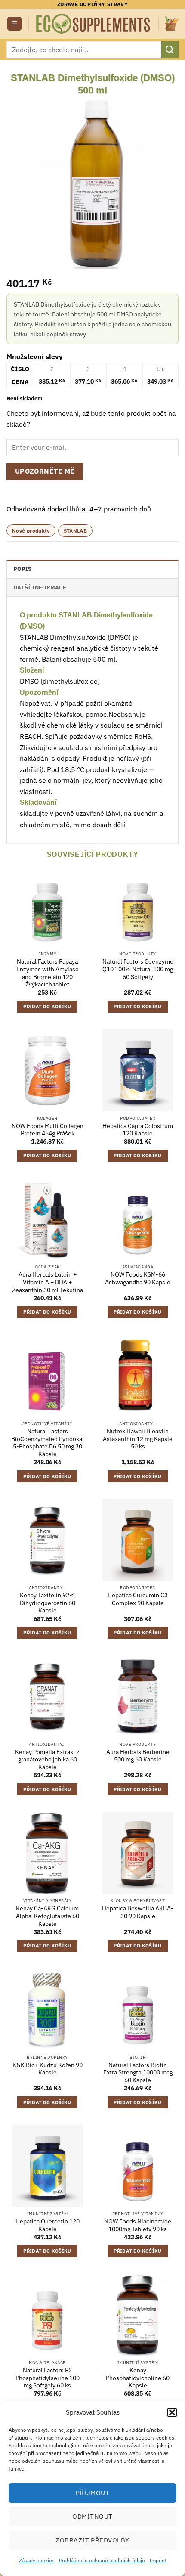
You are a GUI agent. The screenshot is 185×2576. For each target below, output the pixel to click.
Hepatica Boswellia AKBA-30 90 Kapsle (138, 1912)
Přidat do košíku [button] (47, 1007)
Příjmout (93, 2493)
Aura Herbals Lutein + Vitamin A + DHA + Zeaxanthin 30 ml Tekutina (48, 1282)
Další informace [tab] (40, 587)
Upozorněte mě (45, 471)
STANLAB (76, 531)
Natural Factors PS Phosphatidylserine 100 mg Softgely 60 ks (48, 2378)
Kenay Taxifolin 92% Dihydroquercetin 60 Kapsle (48, 1603)
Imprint (158, 2560)
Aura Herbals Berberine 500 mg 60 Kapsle (138, 1756)
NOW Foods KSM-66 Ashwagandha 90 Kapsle (138, 1279)
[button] (172, 2412)
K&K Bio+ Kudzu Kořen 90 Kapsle (48, 2069)
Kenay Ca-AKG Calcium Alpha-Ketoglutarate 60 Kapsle (48, 1916)
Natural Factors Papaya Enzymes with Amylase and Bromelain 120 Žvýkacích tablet (48, 973)
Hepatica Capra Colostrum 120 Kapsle (138, 1130)
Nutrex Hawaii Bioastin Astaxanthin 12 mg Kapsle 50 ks (138, 1439)
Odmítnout (92, 2516)
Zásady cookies (37, 2560)
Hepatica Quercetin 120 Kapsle (48, 2225)
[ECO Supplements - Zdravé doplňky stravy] (94, 24)
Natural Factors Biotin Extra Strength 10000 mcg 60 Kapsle (138, 2073)
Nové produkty (31, 531)
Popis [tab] (22, 569)
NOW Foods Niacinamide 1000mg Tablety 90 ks (138, 2225)
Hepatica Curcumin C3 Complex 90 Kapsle (138, 1599)
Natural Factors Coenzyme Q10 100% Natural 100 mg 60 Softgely (138, 969)
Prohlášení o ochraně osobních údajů (102, 2560)
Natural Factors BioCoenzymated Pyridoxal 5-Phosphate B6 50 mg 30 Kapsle (48, 1443)
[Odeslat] (170, 49)
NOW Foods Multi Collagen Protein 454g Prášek (48, 1130)
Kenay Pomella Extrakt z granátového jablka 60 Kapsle (47, 1760)
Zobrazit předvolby (92, 2540)
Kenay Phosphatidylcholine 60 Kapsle (138, 2378)
